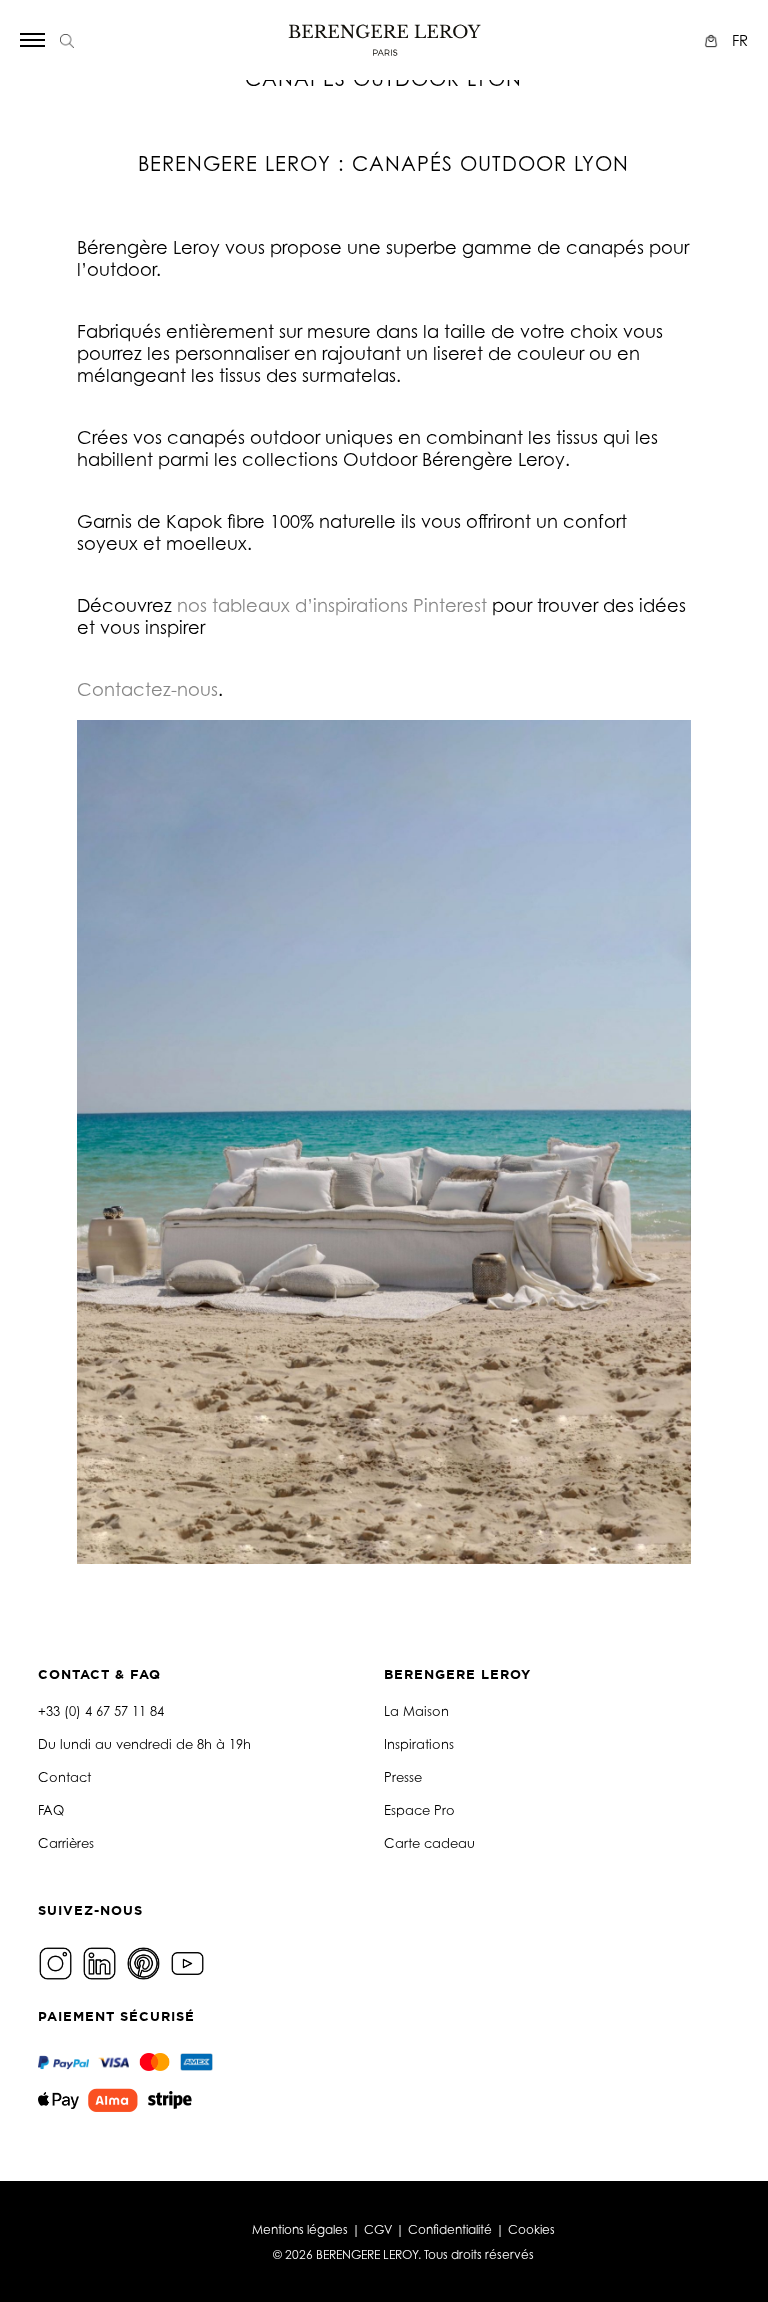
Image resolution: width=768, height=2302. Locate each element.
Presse (403, 1777)
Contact (64, 1777)
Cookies (531, 2229)
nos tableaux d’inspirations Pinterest (332, 605)
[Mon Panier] (713, 40)
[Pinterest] (146, 1961)
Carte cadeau (429, 1843)
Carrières (66, 1843)
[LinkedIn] (102, 1961)
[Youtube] (190, 1961)
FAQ (51, 1810)
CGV (378, 2229)
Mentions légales (300, 2229)
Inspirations (419, 1744)
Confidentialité (450, 2229)
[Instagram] (58, 1961)
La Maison (416, 1711)
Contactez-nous (147, 689)
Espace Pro (419, 1810)
